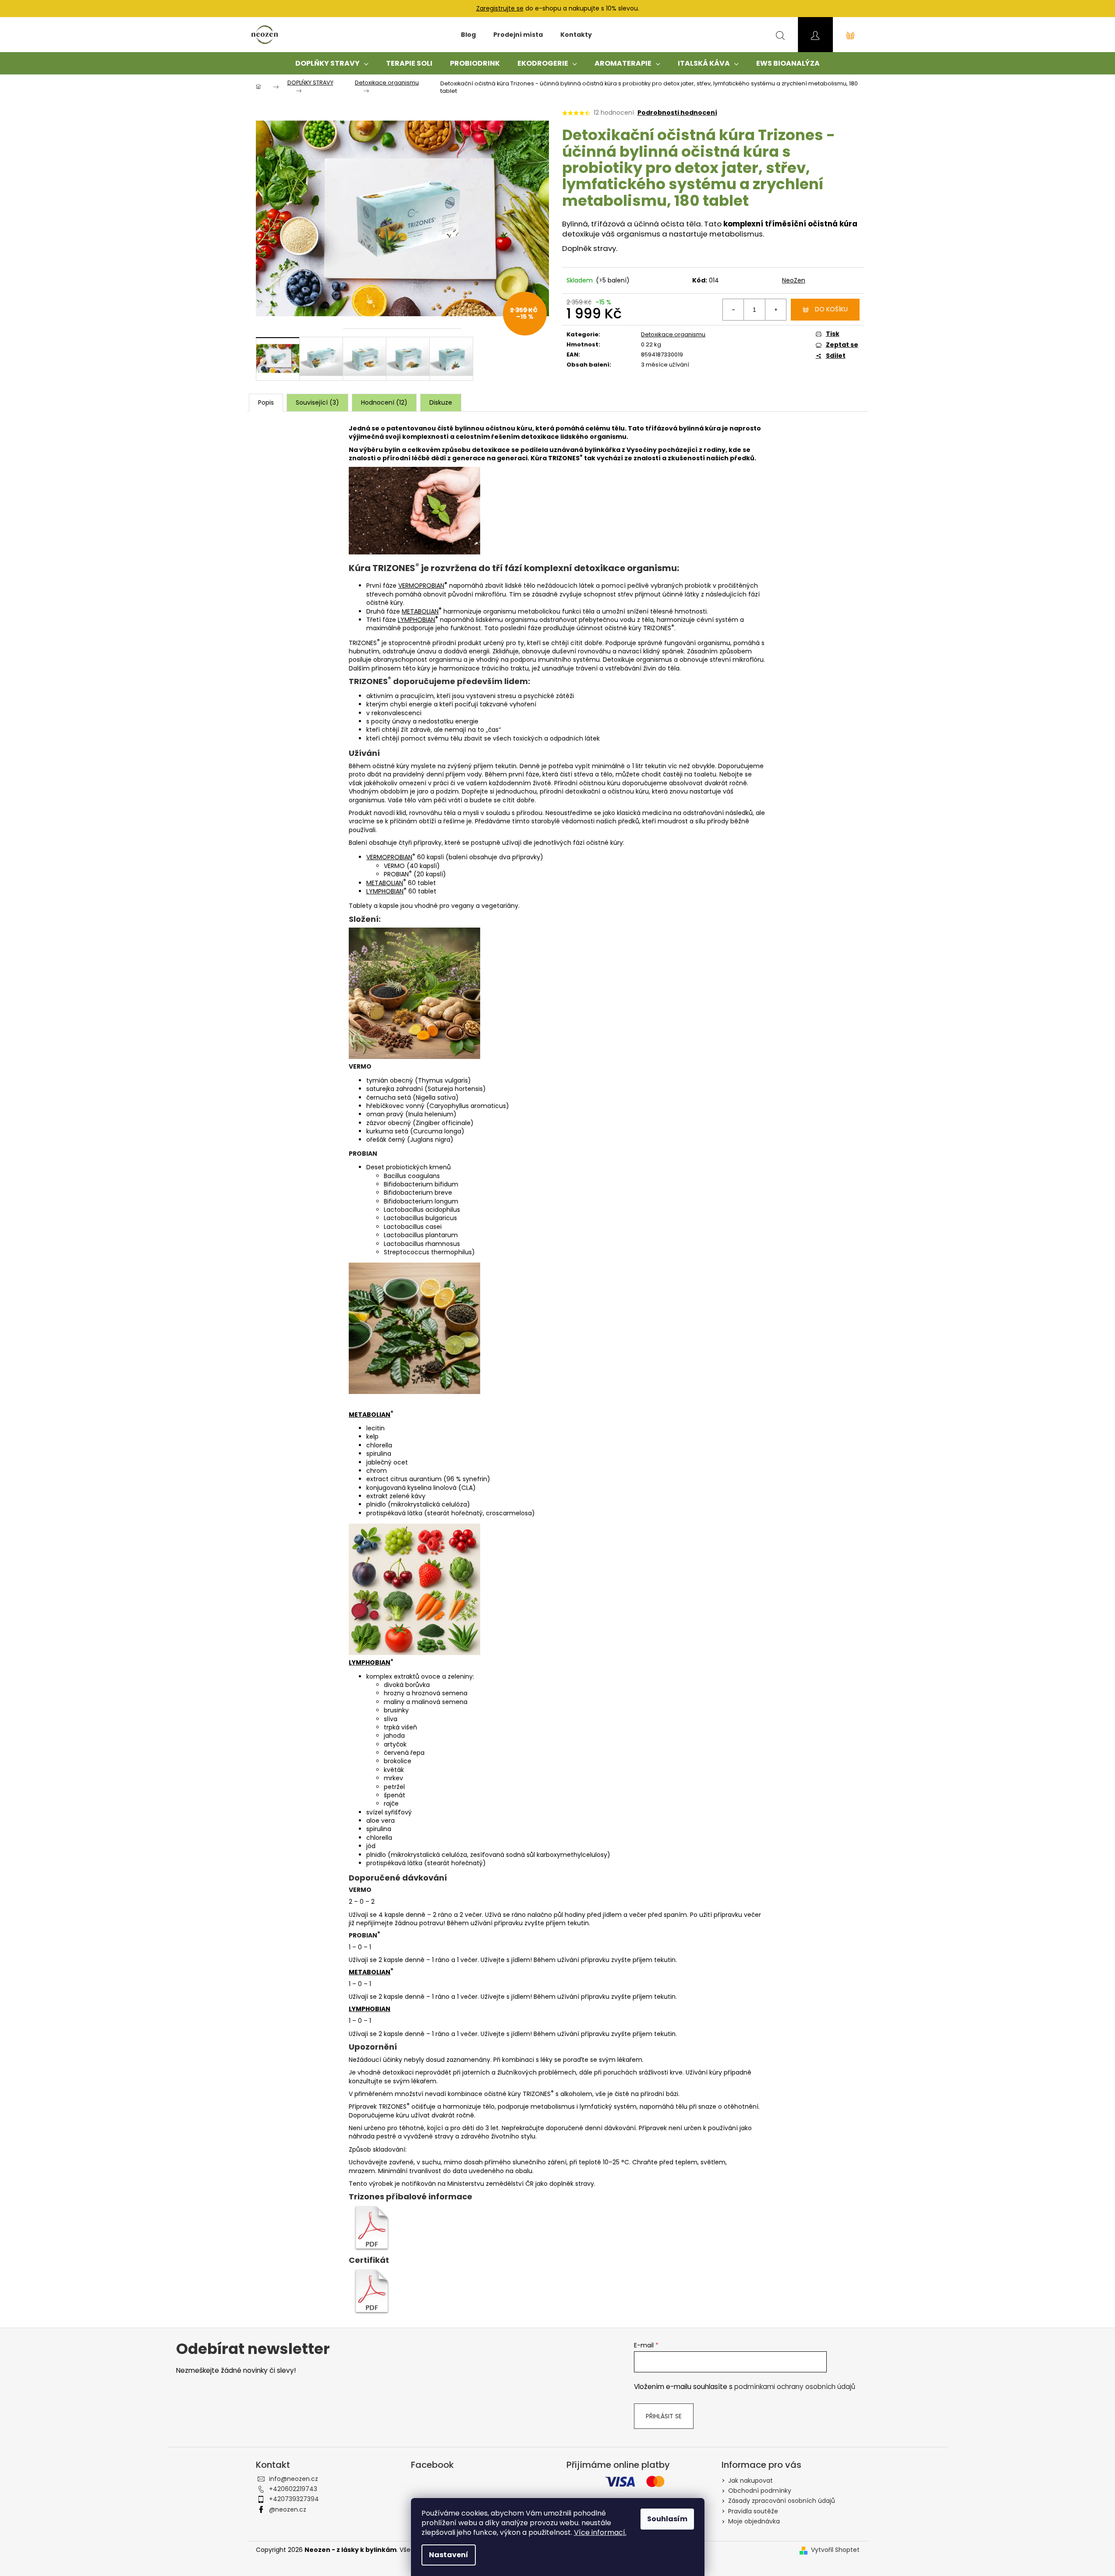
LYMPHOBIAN (416, 620)
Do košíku (831, 309)
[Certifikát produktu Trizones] (372, 2291)
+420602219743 (293, 2489)
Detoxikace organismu (673, 334)
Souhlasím (667, 2519)
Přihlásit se (664, 2416)
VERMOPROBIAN (421, 586)
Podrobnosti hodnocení (677, 113)
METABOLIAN (420, 611)
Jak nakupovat (750, 2481)
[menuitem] (468, 35)
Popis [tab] (266, 402)
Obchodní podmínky (760, 2491)
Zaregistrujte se (500, 8)
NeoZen (794, 280)
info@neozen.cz (294, 2479)
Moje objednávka (754, 2521)
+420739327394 (294, 2499)
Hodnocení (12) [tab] (384, 402)
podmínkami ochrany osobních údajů (795, 2387)
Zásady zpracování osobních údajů (782, 2501)
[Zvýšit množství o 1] (775, 310)
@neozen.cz (288, 2509)
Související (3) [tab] (317, 402)
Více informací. (600, 2532)
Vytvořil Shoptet (835, 2550)
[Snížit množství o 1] (733, 310)
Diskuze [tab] (441, 402)
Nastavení (449, 2555)
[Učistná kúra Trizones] (372, 2228)
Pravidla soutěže (753, 2511)
